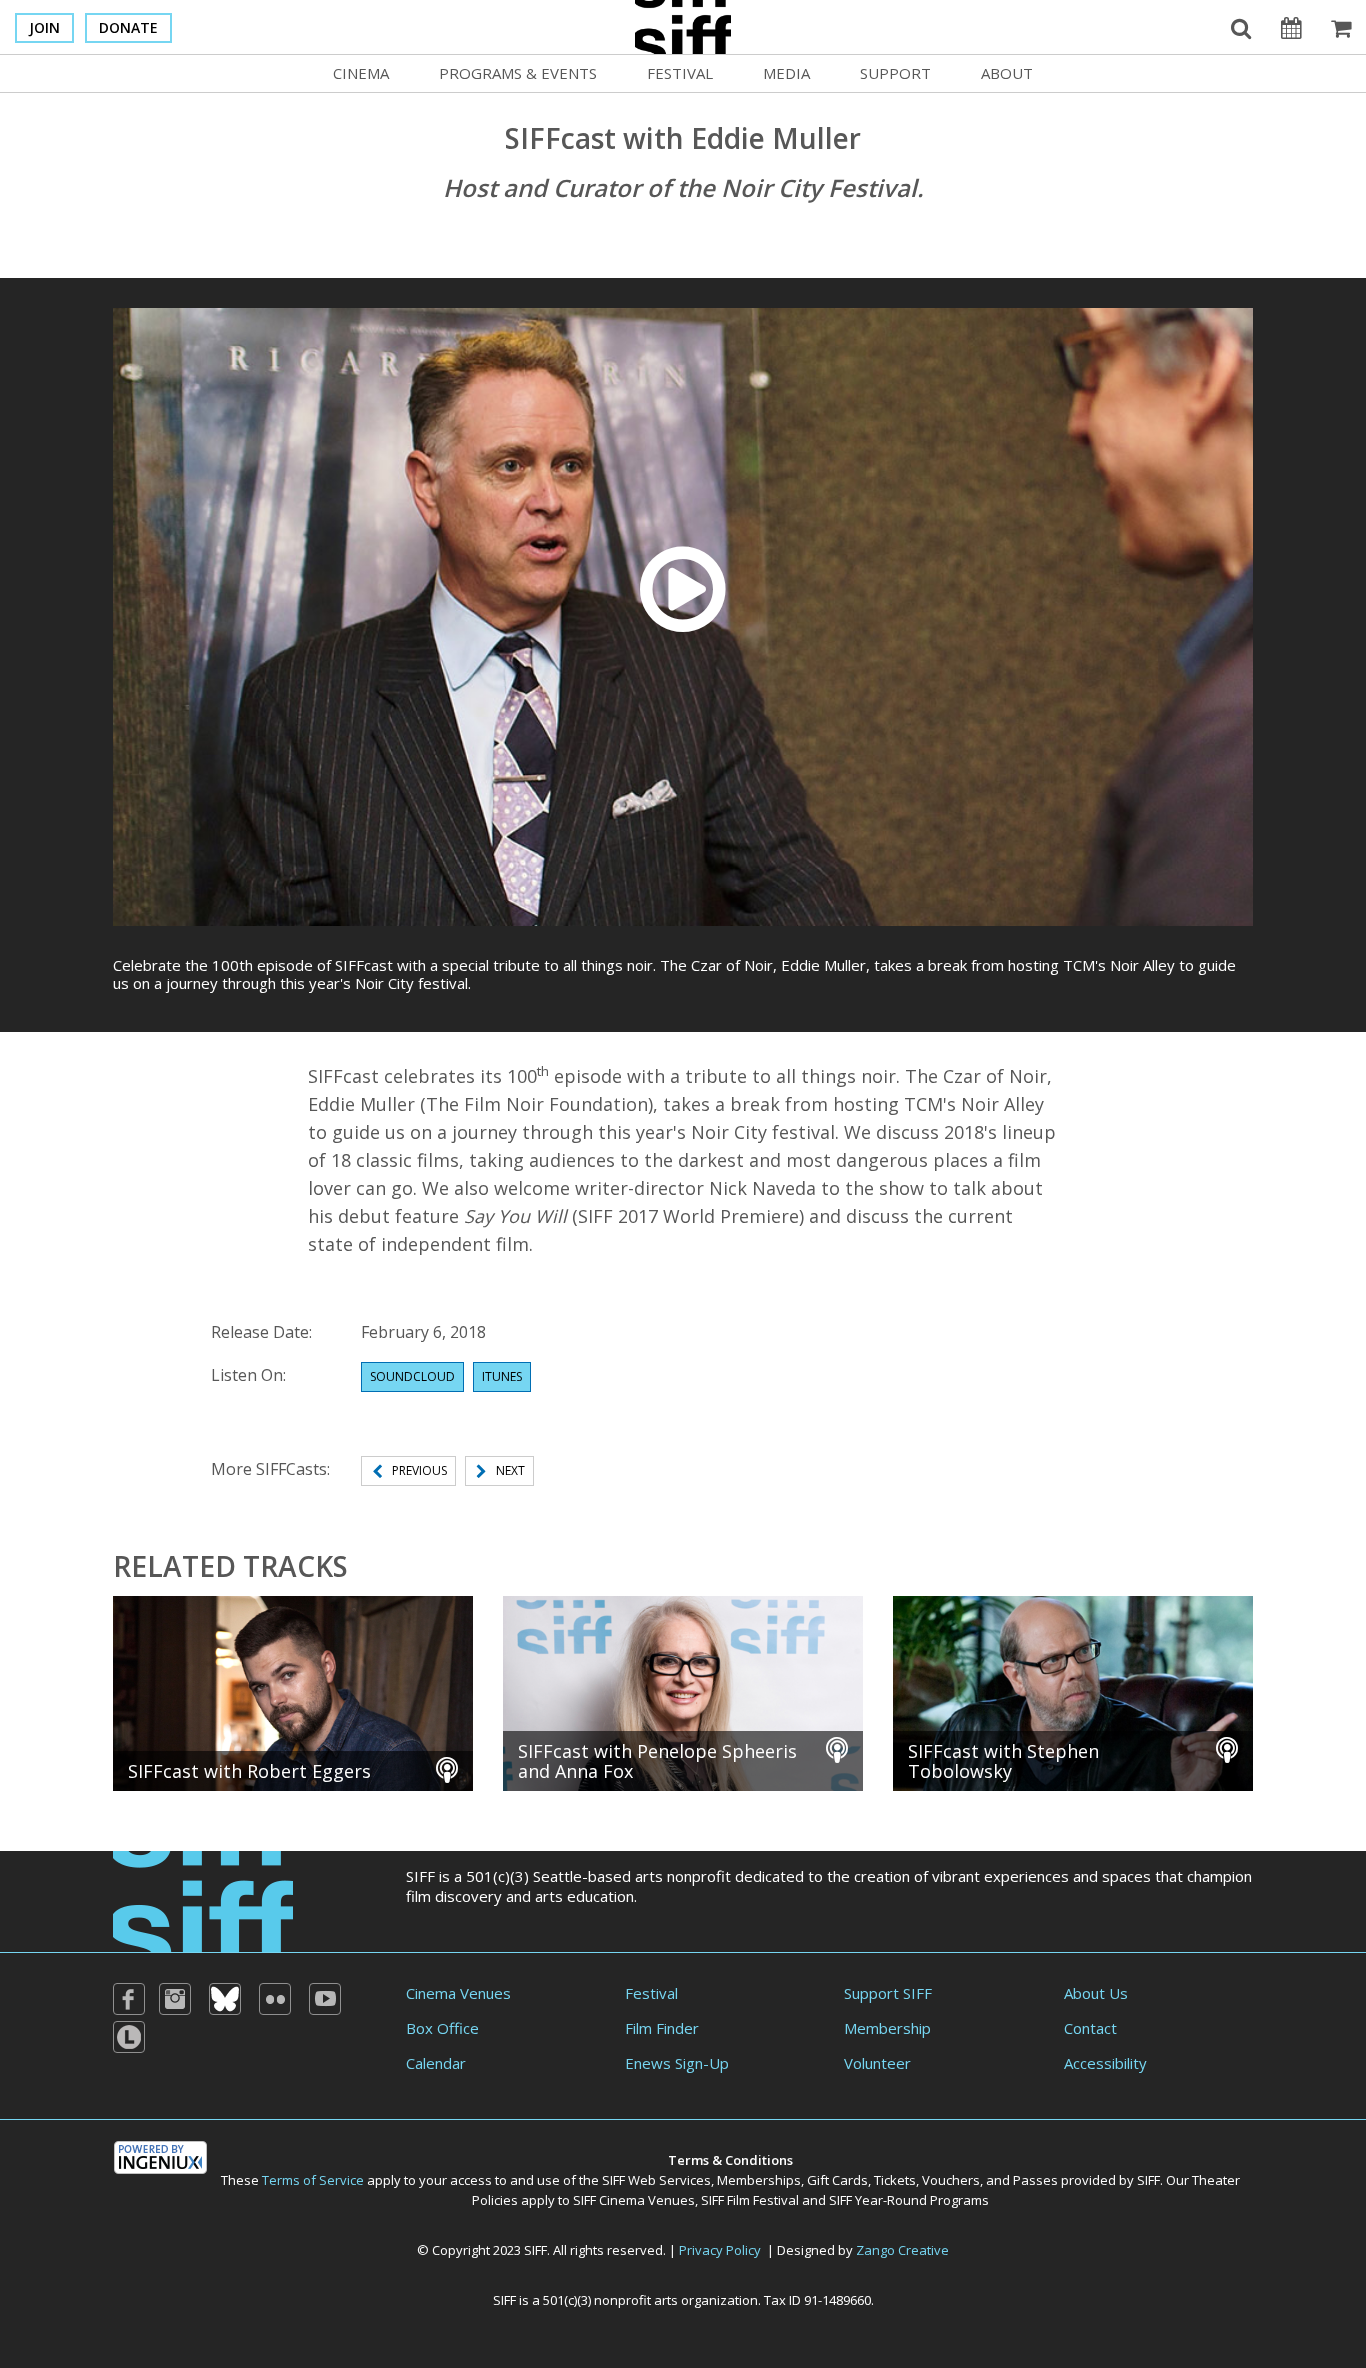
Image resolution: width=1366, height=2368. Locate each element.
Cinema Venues (458, 1993)
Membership (887, 2028)
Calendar (436, 2063)
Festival (680, 73)
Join (44, 27)
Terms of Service (313, 2180)
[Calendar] (1291, 27)
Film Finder (662, 2028)
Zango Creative (902, 2250)
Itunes (502, 1376)
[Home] (203, 1899)
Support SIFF (888, 1993)
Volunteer (877, 2063)
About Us (1096, 1993)
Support (895, 73)
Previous (419, 1470)
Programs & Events (518, 73)
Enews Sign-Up (677, 2063)
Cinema (361, 73)
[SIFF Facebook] (129, 1999)
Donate (128, 27)
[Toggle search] (1241, 27)
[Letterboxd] (129, 2037)
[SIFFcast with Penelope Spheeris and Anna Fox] (683, 1691)
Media (786, 73)
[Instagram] (175, 1999)
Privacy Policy (720, 2250)
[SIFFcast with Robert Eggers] (293, 1691)
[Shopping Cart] (1341, 27)
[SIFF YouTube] (325, 1999)
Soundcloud (412, 1376)
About (1007, 73)
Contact (1090, 2028)
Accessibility (1105, 2063)
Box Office (442, 2028)
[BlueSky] (225, 1999)
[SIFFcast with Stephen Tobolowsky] (1073, 1691)
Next (510, 1470)
